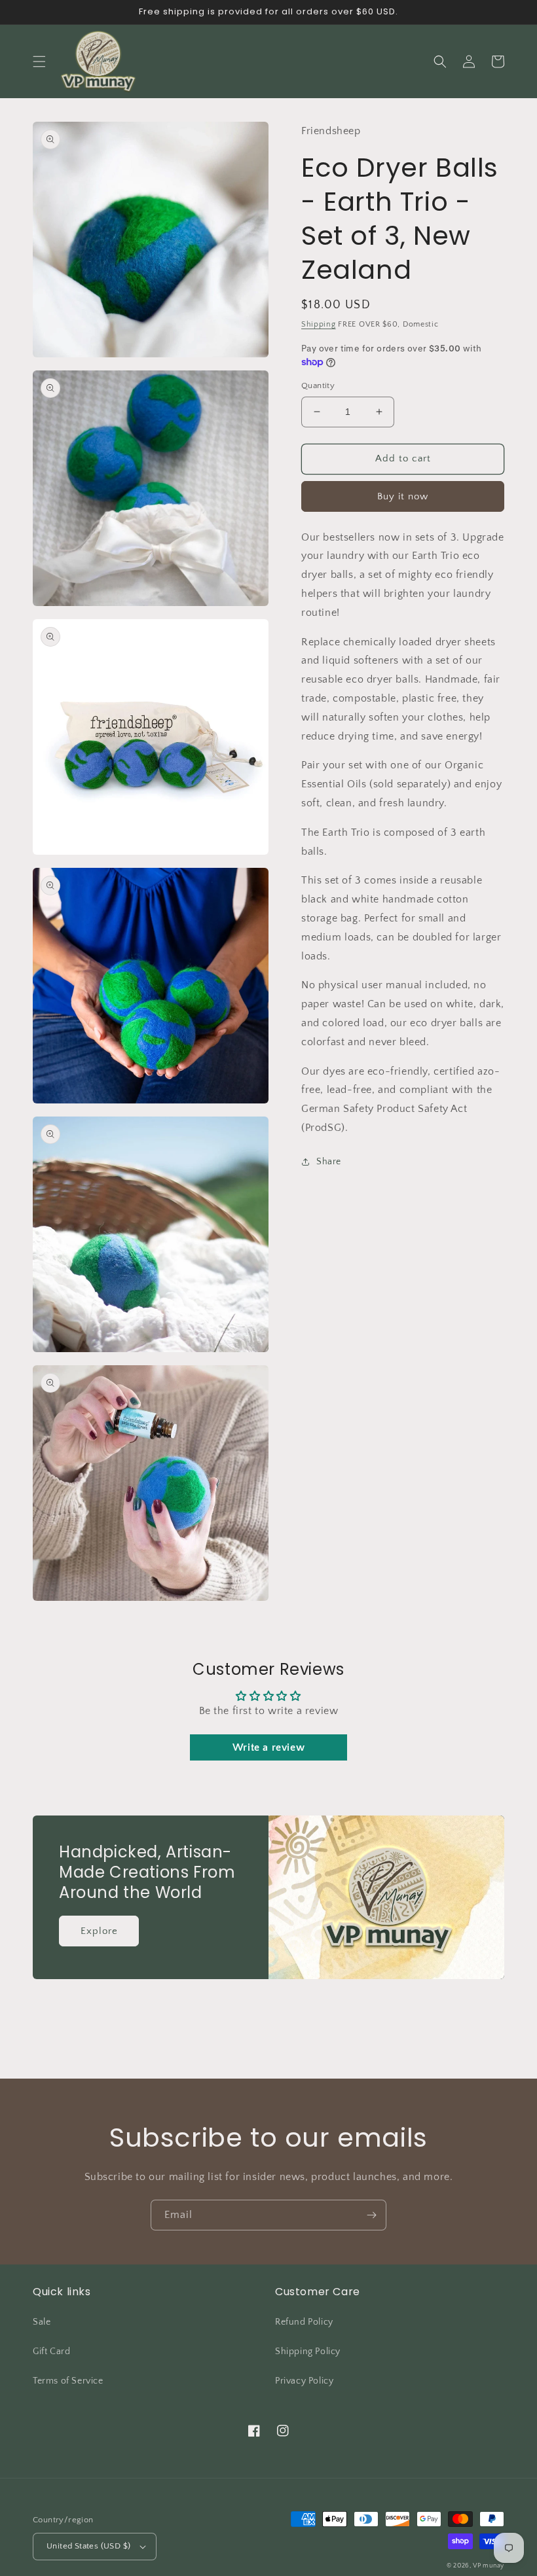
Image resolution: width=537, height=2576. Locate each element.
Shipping (319, 324)
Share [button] (329, 1162)
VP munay (489, 2566)
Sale (42, 2322)
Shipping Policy (308, 2352)
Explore (99, 1931)
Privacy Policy (304, 2381)
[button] (39, 62)
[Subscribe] (371, 2215)
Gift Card (51, 2352)
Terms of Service (68, 2381)
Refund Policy (304, 2322)
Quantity (318, 385)
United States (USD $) (88, 2546)
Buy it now (403, 496)
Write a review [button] (268, 1747)
